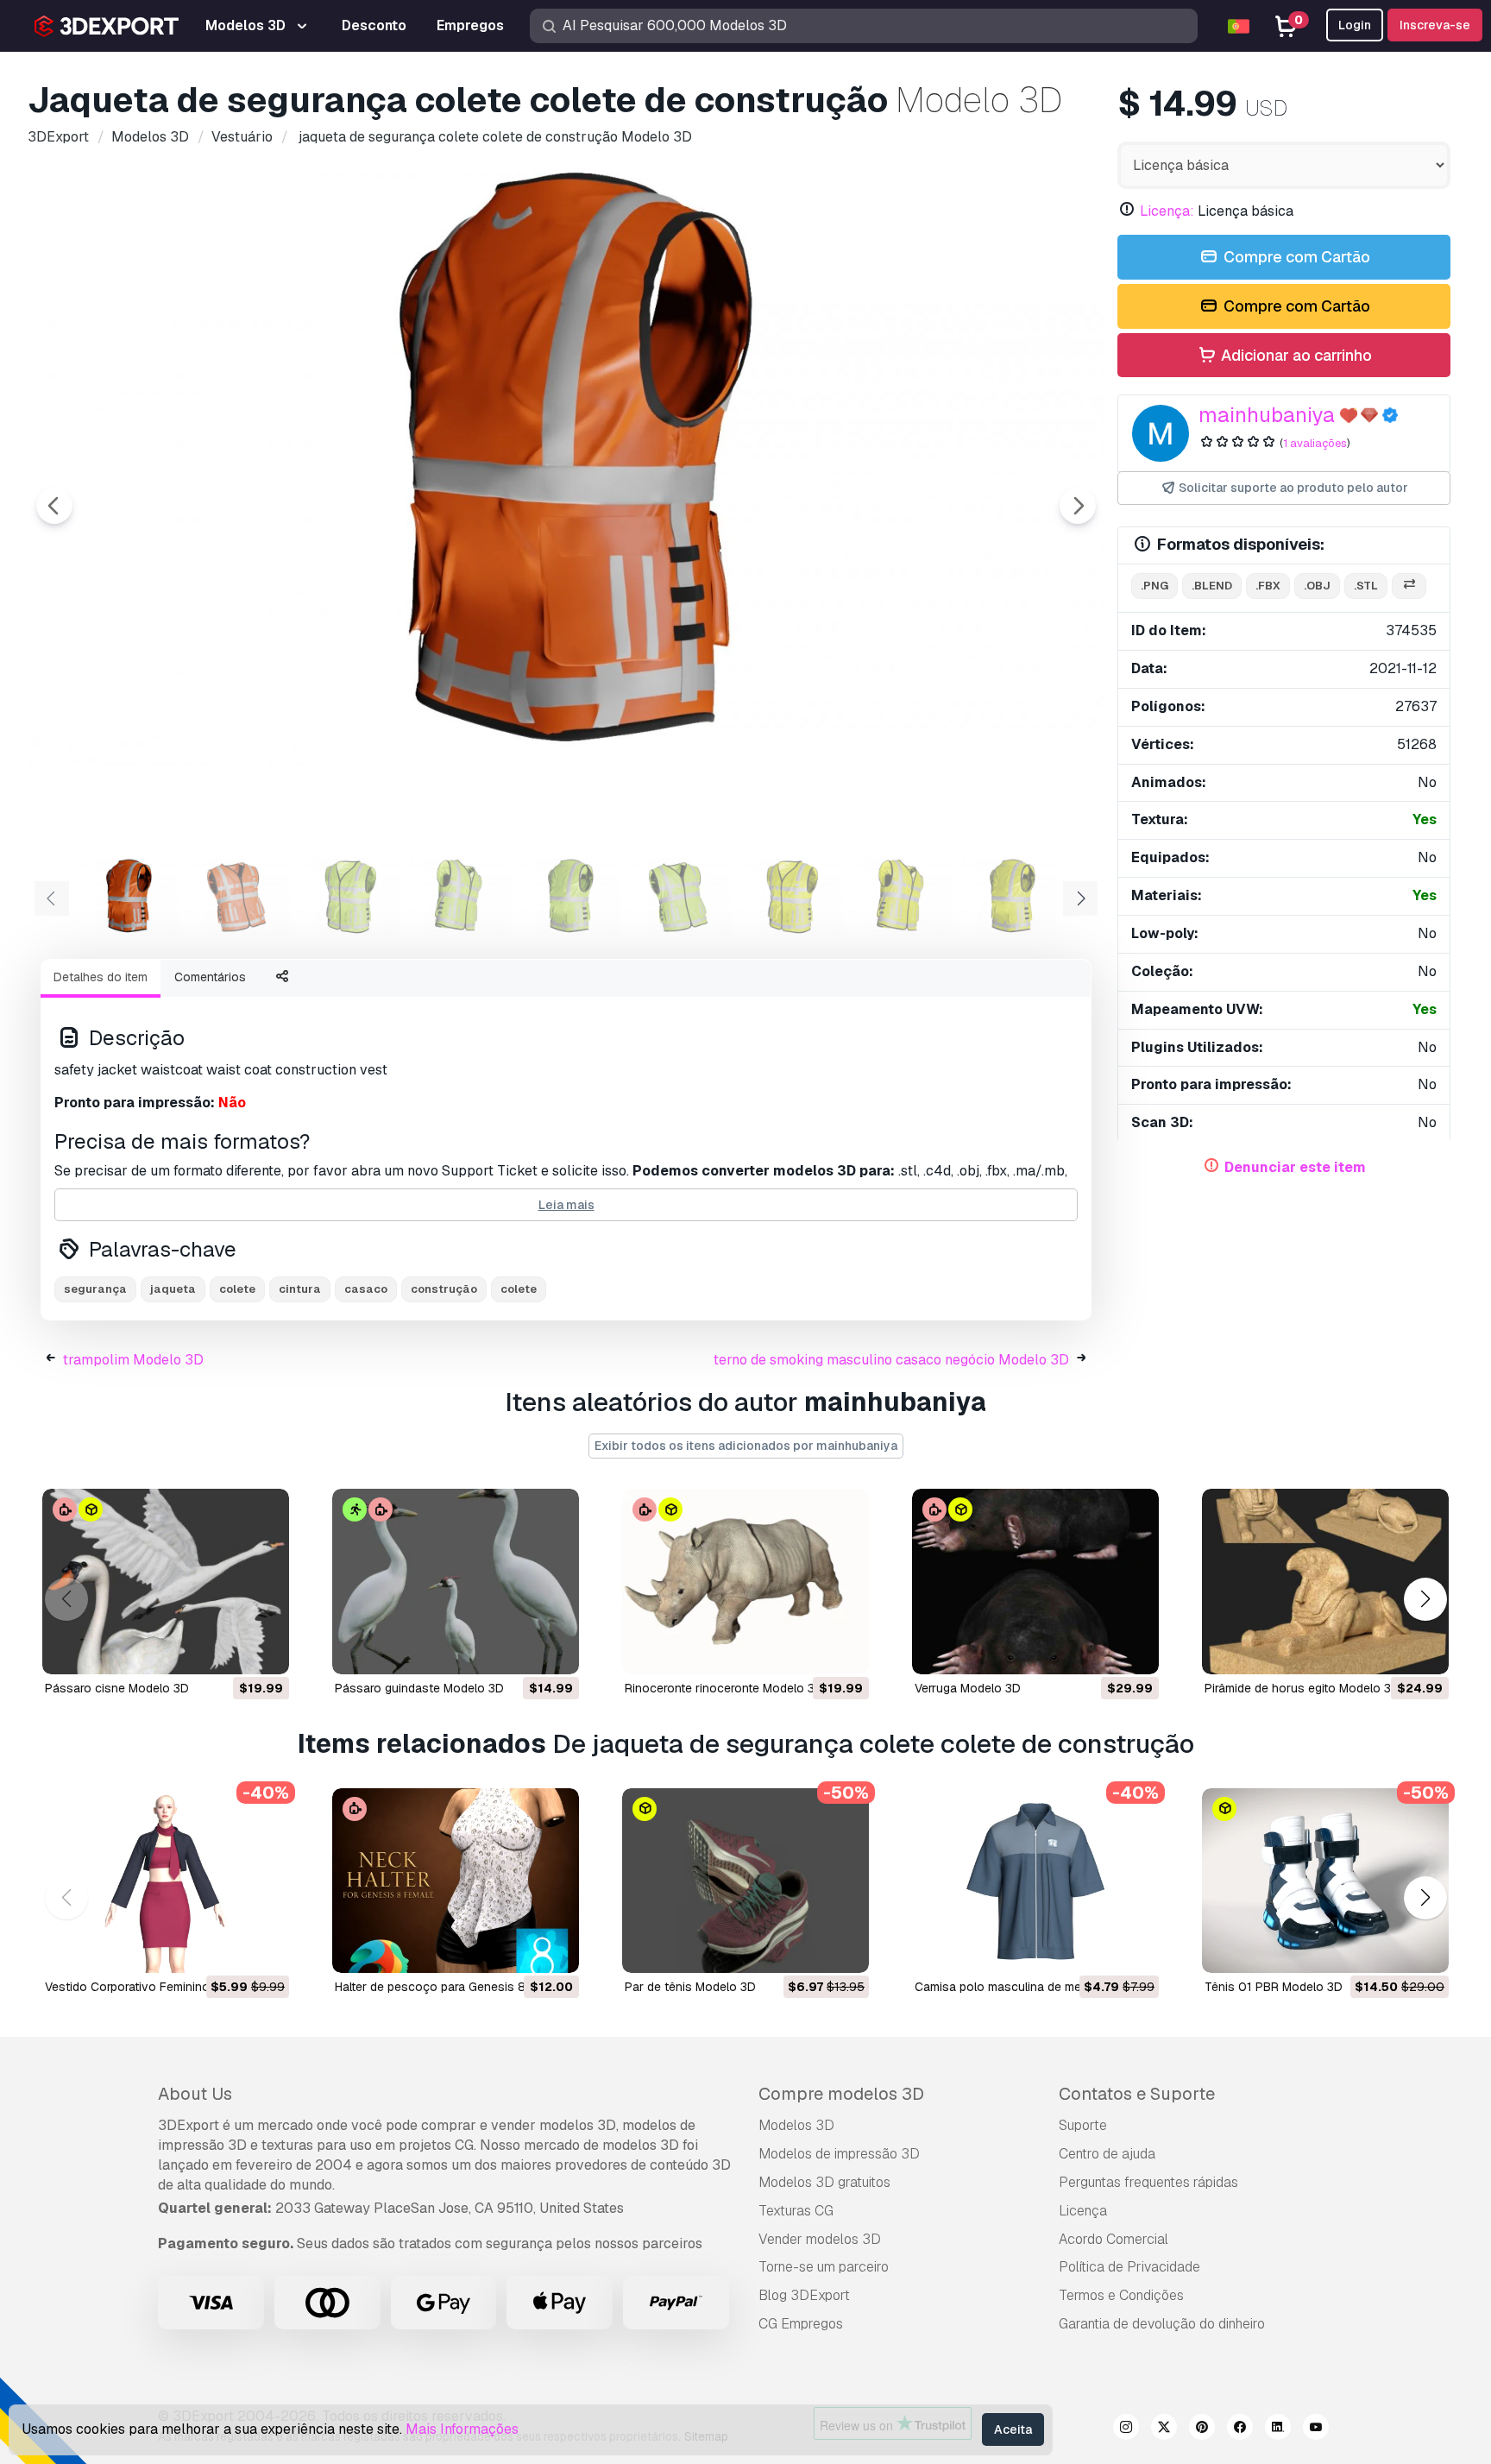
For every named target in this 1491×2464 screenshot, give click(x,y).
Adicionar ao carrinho (1295, 355)
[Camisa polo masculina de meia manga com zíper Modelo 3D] (1035, 1881)
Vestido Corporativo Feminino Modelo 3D (159, 1987)
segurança (95, 1289)
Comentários (210, 977)
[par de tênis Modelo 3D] (745, 1881)
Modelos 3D (796, 2125)
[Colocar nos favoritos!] (264, 1650)
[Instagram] (1126, 2429)
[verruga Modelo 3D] (1035, 1582)
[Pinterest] (1202, 2429)
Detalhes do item (101, 977)
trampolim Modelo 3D (133, 1360)
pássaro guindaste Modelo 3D (419, 1688)
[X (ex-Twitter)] (1164, 2429)
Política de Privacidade (1129, 2267)
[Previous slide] (54, 506)
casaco (366, 1289)
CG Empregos (801, 2324)
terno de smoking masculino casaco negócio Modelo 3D (891, 1360)
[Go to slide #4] (459, 897)
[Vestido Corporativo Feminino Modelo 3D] (166, 1881)
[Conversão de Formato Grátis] (1409, 586)
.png (1154, 586)
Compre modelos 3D (841, 2094)
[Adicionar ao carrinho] (229, 1650)
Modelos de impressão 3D (839, 2154)
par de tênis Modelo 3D (690, 1987)
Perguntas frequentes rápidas (1148, 2182)
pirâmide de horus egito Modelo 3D (1302, 1688)
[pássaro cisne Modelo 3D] (166, 1582)
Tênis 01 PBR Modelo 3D (1274, 1987)
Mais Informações (462, 2429)
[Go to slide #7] (790, 897)
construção (444, 1289)
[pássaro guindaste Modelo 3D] (456, 1582)
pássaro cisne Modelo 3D (117, 1688)
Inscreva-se (1435, 25)
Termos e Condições (1121, 2295)
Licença (1083, 2211)
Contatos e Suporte (1137, 2094)
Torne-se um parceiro (824, 2267)
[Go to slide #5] (569, 897)
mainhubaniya (1267, 415)
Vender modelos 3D (820, 2239)
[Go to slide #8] (901, 897)
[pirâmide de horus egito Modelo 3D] (1325, 1582)
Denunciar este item (1295, 1167)
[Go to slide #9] (1011, 897)
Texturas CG (796, 2211)
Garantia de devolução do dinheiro (1162, 2324)
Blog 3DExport (804, 2295)
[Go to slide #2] (238, 897)
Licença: (1167, 211)
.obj (1317, 586)
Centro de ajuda (1107, 2154)
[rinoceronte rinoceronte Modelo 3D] (745, 1582)
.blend (1212, 586)
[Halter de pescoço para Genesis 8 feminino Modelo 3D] (456, 1881)
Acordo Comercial (1114, 2239)
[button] (1425, 1599)
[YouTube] (1316, 2429)
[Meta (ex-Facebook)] (1240, 2429)
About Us (195, 2094)
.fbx (1268, 586)
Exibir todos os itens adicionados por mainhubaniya (746, 1446)
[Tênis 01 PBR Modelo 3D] (1325, 1881)
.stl (1366, 586)
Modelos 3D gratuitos (824, 2182)
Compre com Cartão (1295, 257)
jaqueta (173, 1289)
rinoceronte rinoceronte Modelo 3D (724, 1688)
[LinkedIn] (1278, 2429)
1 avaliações (1315, 443)
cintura (300, 1289)
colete (237, 1289)
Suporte (1083, 2125)
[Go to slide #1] (128, 897)
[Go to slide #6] (680, 897)
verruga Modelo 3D (968, 1688)
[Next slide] (1078, 506)
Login (1355, 25)
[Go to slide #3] (349, 897)
